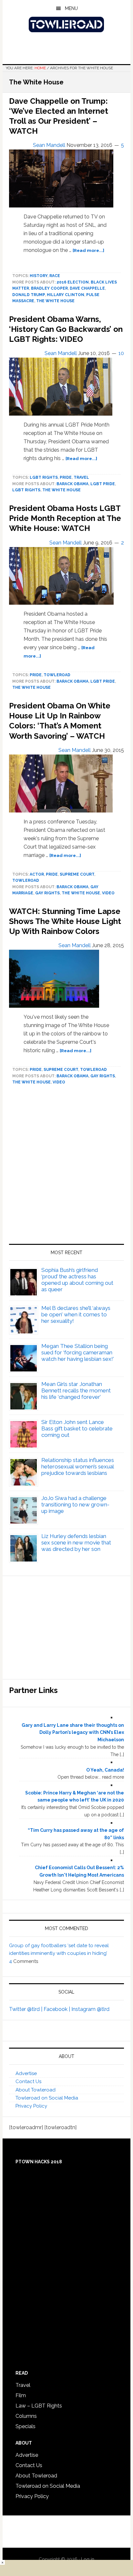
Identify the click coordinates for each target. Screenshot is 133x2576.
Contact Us (28, 2081)
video (108, 893)
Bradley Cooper (49, 288)
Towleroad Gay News (66, 24)
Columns (26, 2416)
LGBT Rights (44, 477)
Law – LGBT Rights (39, 2406)
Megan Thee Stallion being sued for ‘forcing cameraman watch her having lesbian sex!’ (78, 1352)
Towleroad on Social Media (47, 2098)
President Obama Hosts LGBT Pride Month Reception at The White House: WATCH (65, 518)
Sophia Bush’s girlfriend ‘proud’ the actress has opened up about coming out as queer (77, 1280)
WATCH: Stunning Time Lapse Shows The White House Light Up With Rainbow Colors (65, 921)
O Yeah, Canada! (105, 1770)
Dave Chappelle (87, 288)
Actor (37, 874)
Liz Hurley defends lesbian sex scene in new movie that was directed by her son (76, 1543)
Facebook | (57, 2009)
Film (21, 2395)
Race (55, 276)
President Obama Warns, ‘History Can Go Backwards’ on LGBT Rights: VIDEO (66, 329)
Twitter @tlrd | (26, 2009)
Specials (26, 2426)
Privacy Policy (31, 2106)
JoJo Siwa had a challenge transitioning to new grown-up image (75, 1504)
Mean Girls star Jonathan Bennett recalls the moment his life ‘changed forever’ (76, 1390)
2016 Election (73, 282)
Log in (88, 2559)
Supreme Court (77, 874)
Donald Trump (29, 295)
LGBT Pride (103, 484)
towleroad (57, 675)
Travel (81, 477)
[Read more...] (88, 250)
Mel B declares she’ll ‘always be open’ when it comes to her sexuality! (76, 1314)
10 (121, 353)
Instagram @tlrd (90, 2009)
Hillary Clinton (66, 295)
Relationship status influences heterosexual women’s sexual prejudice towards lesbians (78, 1466)
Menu (71, 8)
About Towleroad (36, 2090)
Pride (66, 477)
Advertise (26, 2073)
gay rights (47, 893)
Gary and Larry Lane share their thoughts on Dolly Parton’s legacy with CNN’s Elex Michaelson (73, 1733)
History (39, 276)
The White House (55, 301)
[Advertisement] (66, 1167)
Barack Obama (72, 484)
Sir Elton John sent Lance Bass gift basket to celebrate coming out (77, 1428)
